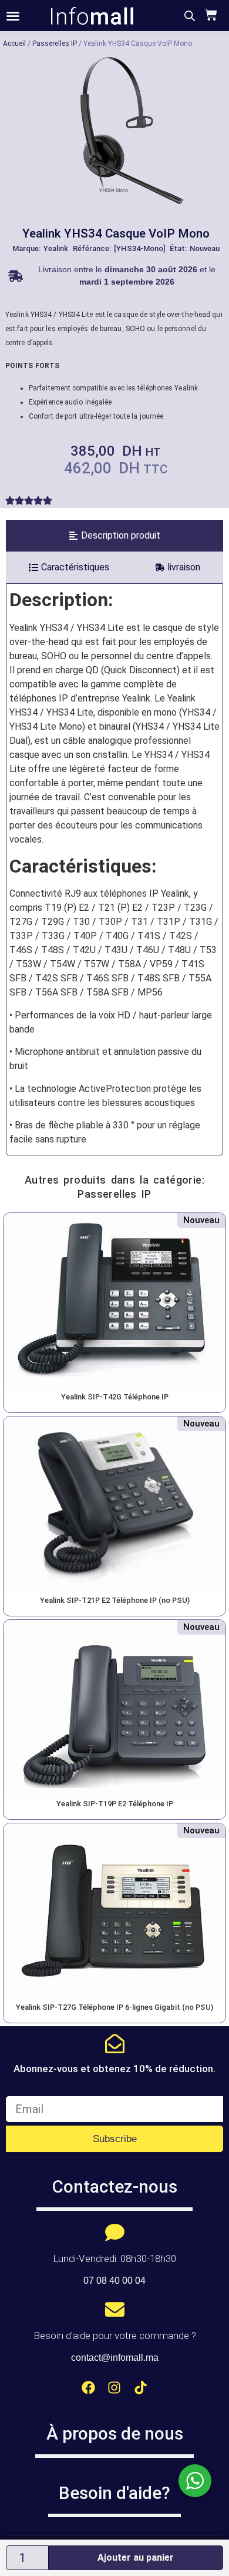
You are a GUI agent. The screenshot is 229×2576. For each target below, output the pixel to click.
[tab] (114, 536)
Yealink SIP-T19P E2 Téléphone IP (115, 1804)
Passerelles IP (55, 44)
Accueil (14, 44)
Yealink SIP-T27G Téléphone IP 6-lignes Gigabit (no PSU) (114, 2007)
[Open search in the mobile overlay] (190, 16)
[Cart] (209, 15)
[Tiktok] (141, 2388)
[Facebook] (88, 2388)
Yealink (56, 248)
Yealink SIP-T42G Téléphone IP (115, 1397)
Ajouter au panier (136, 2557)
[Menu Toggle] (13, 16)
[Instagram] (115, 2388)
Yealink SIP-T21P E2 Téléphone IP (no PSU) (115, 1600)
